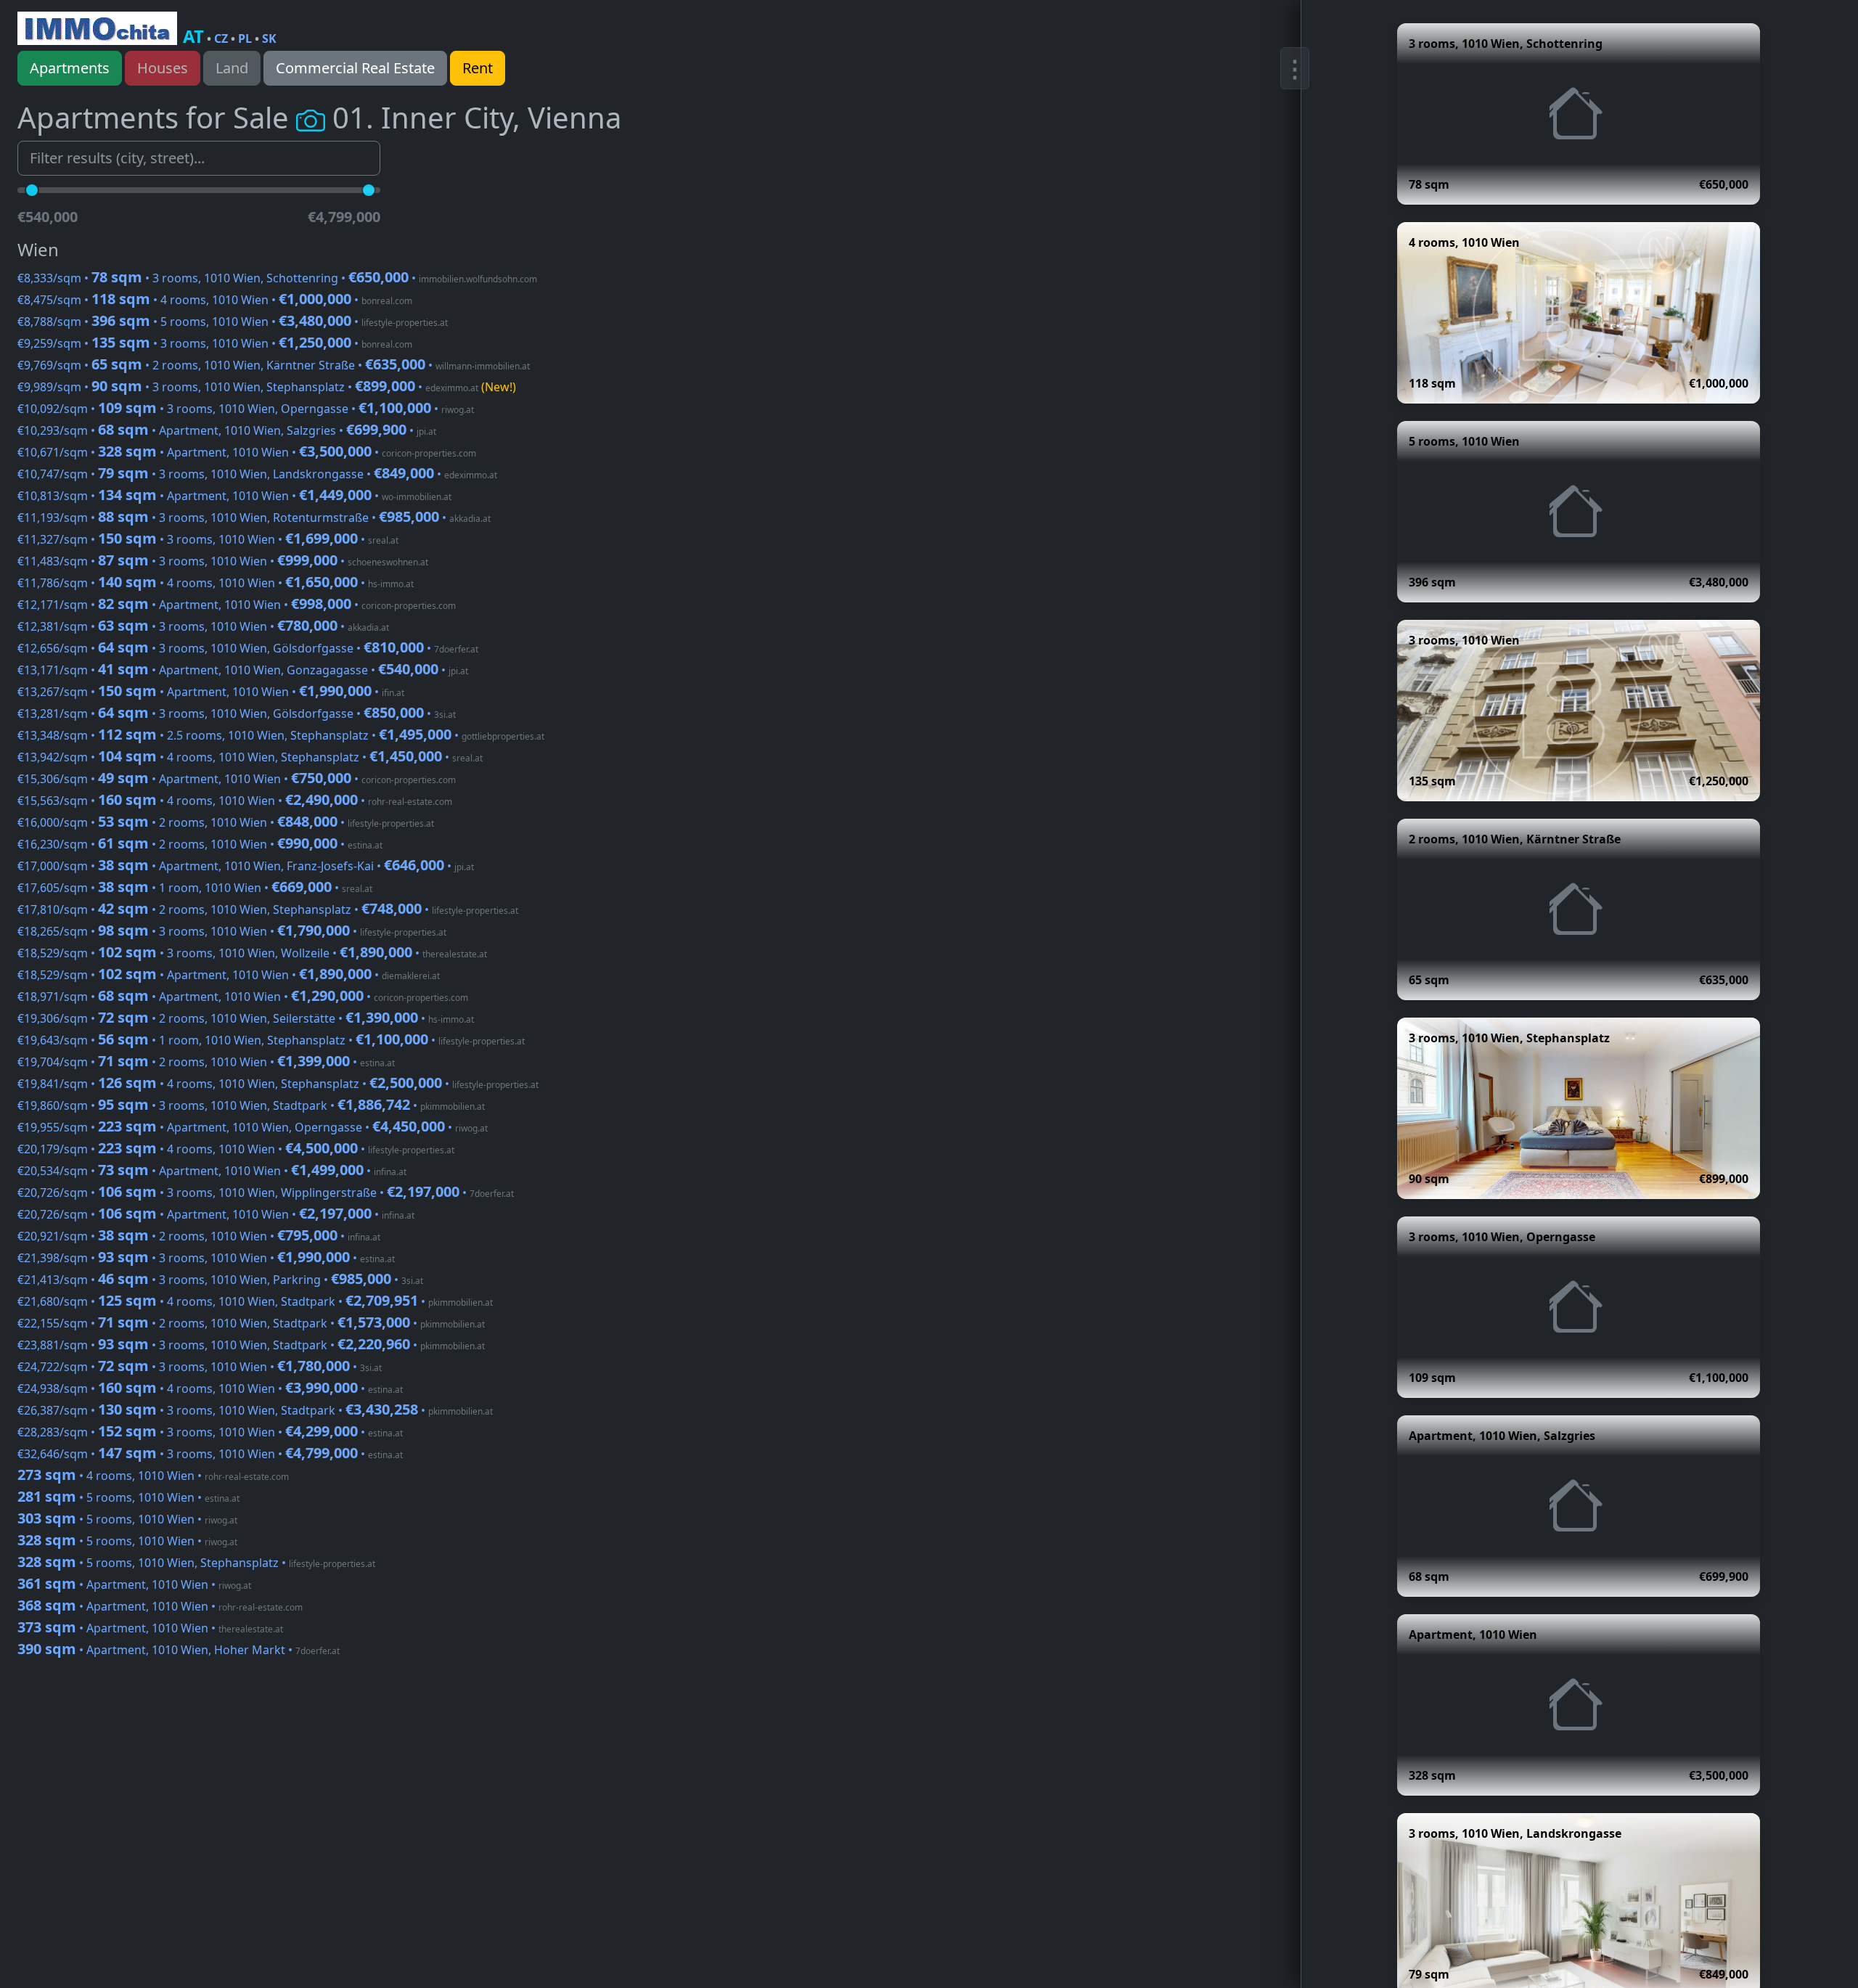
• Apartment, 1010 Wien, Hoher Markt (179, 1650)
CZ (221, 38)
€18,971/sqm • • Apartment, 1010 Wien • (243, 997)
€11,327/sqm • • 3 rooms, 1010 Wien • (208, 539)
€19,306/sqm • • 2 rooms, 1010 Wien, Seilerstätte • (246, 1018)
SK (269, 38)
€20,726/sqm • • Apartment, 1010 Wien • (216, 1214)
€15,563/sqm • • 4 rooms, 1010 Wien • (235, 801)
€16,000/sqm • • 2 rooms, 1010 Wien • (226, 822)
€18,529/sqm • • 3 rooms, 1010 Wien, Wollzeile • (252, 953)
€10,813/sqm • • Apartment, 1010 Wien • (234, 496)
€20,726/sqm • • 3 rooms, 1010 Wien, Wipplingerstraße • (266, 1193)
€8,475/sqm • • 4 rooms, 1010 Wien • (215, 300)
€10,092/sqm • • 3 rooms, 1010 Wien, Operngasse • (246, 409)
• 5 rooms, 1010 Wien (128, 1497)
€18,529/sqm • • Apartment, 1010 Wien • (229, 975)
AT (193, 36)
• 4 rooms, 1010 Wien (153, 1476)
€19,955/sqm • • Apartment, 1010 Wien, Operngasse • (253, 1127)
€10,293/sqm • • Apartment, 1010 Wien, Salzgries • (227, 430)
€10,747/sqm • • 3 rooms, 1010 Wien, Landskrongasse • (257, 474)
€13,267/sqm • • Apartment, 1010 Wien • (211, 692)
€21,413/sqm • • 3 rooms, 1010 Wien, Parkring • (220, 1280)
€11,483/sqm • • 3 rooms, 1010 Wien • (223, 561)
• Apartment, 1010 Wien (134, 1584)
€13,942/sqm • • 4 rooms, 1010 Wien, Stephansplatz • (250, 757)
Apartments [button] (70, 68)
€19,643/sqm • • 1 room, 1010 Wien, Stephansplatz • (271, 1040)
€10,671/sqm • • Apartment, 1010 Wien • (247, 452)
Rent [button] (478, 68)
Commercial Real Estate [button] (355, 68)
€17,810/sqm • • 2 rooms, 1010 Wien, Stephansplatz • (268, 909)
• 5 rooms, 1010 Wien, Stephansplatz (196, 1563)
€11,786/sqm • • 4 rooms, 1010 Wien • (216, 583)
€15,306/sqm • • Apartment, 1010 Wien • (237, 779)
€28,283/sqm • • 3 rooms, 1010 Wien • (210, 1432)
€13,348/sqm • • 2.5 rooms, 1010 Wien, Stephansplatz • (281, 735)
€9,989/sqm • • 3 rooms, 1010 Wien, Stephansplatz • (267, 387)
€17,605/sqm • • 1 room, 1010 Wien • (195, 888)
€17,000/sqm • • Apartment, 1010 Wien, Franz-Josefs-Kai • (246, 866)
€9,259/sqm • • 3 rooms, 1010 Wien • (215, 343)
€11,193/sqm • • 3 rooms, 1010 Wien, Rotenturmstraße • (254, 518)
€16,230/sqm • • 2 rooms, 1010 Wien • (200, 844)
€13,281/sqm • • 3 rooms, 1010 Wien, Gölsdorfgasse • (237, 713)
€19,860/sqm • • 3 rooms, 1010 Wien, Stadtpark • (251, 1105)
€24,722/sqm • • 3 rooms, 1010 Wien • (200, 1367)
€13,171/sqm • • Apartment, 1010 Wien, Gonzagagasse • (243, 670)
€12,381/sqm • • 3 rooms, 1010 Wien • (203, 626)
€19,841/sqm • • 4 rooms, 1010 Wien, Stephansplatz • (278, 1084)
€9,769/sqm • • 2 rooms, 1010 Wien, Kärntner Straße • (274, 365)
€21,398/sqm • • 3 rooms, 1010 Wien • (206, 1258)
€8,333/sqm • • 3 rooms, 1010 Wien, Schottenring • (277, 278)
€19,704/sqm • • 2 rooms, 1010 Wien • (206, 1062)
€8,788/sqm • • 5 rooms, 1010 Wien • (233, 322)
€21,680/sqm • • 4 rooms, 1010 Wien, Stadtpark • (255, 1301)
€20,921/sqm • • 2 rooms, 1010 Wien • (199, 1236)
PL (245, 38)
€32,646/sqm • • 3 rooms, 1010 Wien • (210, 1454)
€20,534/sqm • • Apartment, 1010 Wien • (212, 1171)
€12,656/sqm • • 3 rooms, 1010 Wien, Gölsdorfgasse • (248, 648)
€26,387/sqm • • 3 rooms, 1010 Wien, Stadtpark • (255, 1410)
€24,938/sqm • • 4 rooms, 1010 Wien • (210, 1388)
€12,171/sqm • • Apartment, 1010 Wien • (237, 605)
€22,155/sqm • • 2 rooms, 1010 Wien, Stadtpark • (251, 1323)
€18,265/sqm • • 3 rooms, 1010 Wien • (232, 931)
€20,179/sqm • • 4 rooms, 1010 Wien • (236, 1149)
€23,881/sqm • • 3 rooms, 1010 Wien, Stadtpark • (251, 1345)
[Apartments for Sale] (97, 28)
